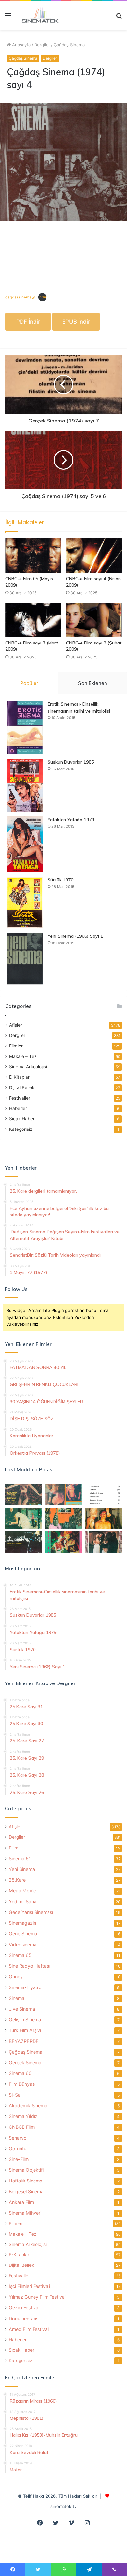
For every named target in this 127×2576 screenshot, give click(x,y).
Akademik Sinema (28, 2105)
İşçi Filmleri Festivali (29, 2286)
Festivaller (20, 1098)
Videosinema (23, 1944)
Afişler (16, 1025)
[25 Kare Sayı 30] (64, 1495)
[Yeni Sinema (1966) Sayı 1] (25, 959)
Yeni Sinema (22, 1869)
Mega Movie (22, 1891)
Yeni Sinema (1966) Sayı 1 (75, 936)
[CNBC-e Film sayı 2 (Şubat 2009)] (94, 620)
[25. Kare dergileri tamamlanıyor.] (103, 1495)
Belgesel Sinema (26, 2191)
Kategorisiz (21, 1129)
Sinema (17, 1998)
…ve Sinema (22, 2009)
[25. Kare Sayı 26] (24, 1542)
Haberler (18, 1108)
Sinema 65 (20, 1955)
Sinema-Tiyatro (25, 1987)
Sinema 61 (20, 1858)
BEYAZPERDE (24, 2041)
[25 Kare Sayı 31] (24, 1495)
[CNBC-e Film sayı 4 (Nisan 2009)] (94, 555)
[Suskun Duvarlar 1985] (25, 785)
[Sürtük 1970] (25, 902)
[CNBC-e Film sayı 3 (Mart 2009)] (33, 620)
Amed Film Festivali (29, 2329)
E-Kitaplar (19, 1077)
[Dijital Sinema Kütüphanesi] (37, 15)
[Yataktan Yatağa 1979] (25, 844)
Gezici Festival (24, 2308)
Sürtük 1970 (60, 880)
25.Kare (17, 1880)
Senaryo (18, 2138)
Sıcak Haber (22, 1119)
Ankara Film (21, 2202)
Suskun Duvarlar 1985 (71, 762)
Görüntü (18, 2148)
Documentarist (24, 2318)
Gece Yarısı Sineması (31, 1912)
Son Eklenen (93, 683)
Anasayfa (21, 45)
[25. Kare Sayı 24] (64, 1542)
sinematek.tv (63, 2506)
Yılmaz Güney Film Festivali (38, 2297)
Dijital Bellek (22, 1087)
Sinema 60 (20, 2073)
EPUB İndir (76, 322)
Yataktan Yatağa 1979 (71, 820)
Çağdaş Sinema (69, 45)
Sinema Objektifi (26, 2170)
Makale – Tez (23, 1056)
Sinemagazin (22, 1923)
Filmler (16, 1046)
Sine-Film (19, 2159)
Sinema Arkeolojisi (28, 1067)
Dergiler (42, 45)
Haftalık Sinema (26, 2181)
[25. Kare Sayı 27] (24, 1519)
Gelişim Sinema (25, 2020)
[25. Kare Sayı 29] (64, 1519)
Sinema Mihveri (25, 2213)
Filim (14, 1848)
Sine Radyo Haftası (29, 1966)
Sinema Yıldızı (24, 2116)
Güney (16, 1977)
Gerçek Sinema (25, 2063)
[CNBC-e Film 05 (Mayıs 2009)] (33, 555)
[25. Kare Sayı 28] (103, 1519)
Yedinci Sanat (23, 1901)
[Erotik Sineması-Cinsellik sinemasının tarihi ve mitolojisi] (25, 727)
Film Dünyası (22, 2084)
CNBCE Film (22, 2127)
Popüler (29, 683)
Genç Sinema (23, 1934)
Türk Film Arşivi (25, 2030)
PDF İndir (28, 322)
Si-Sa (15, 2095)
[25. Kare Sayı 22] (103, 1542)
